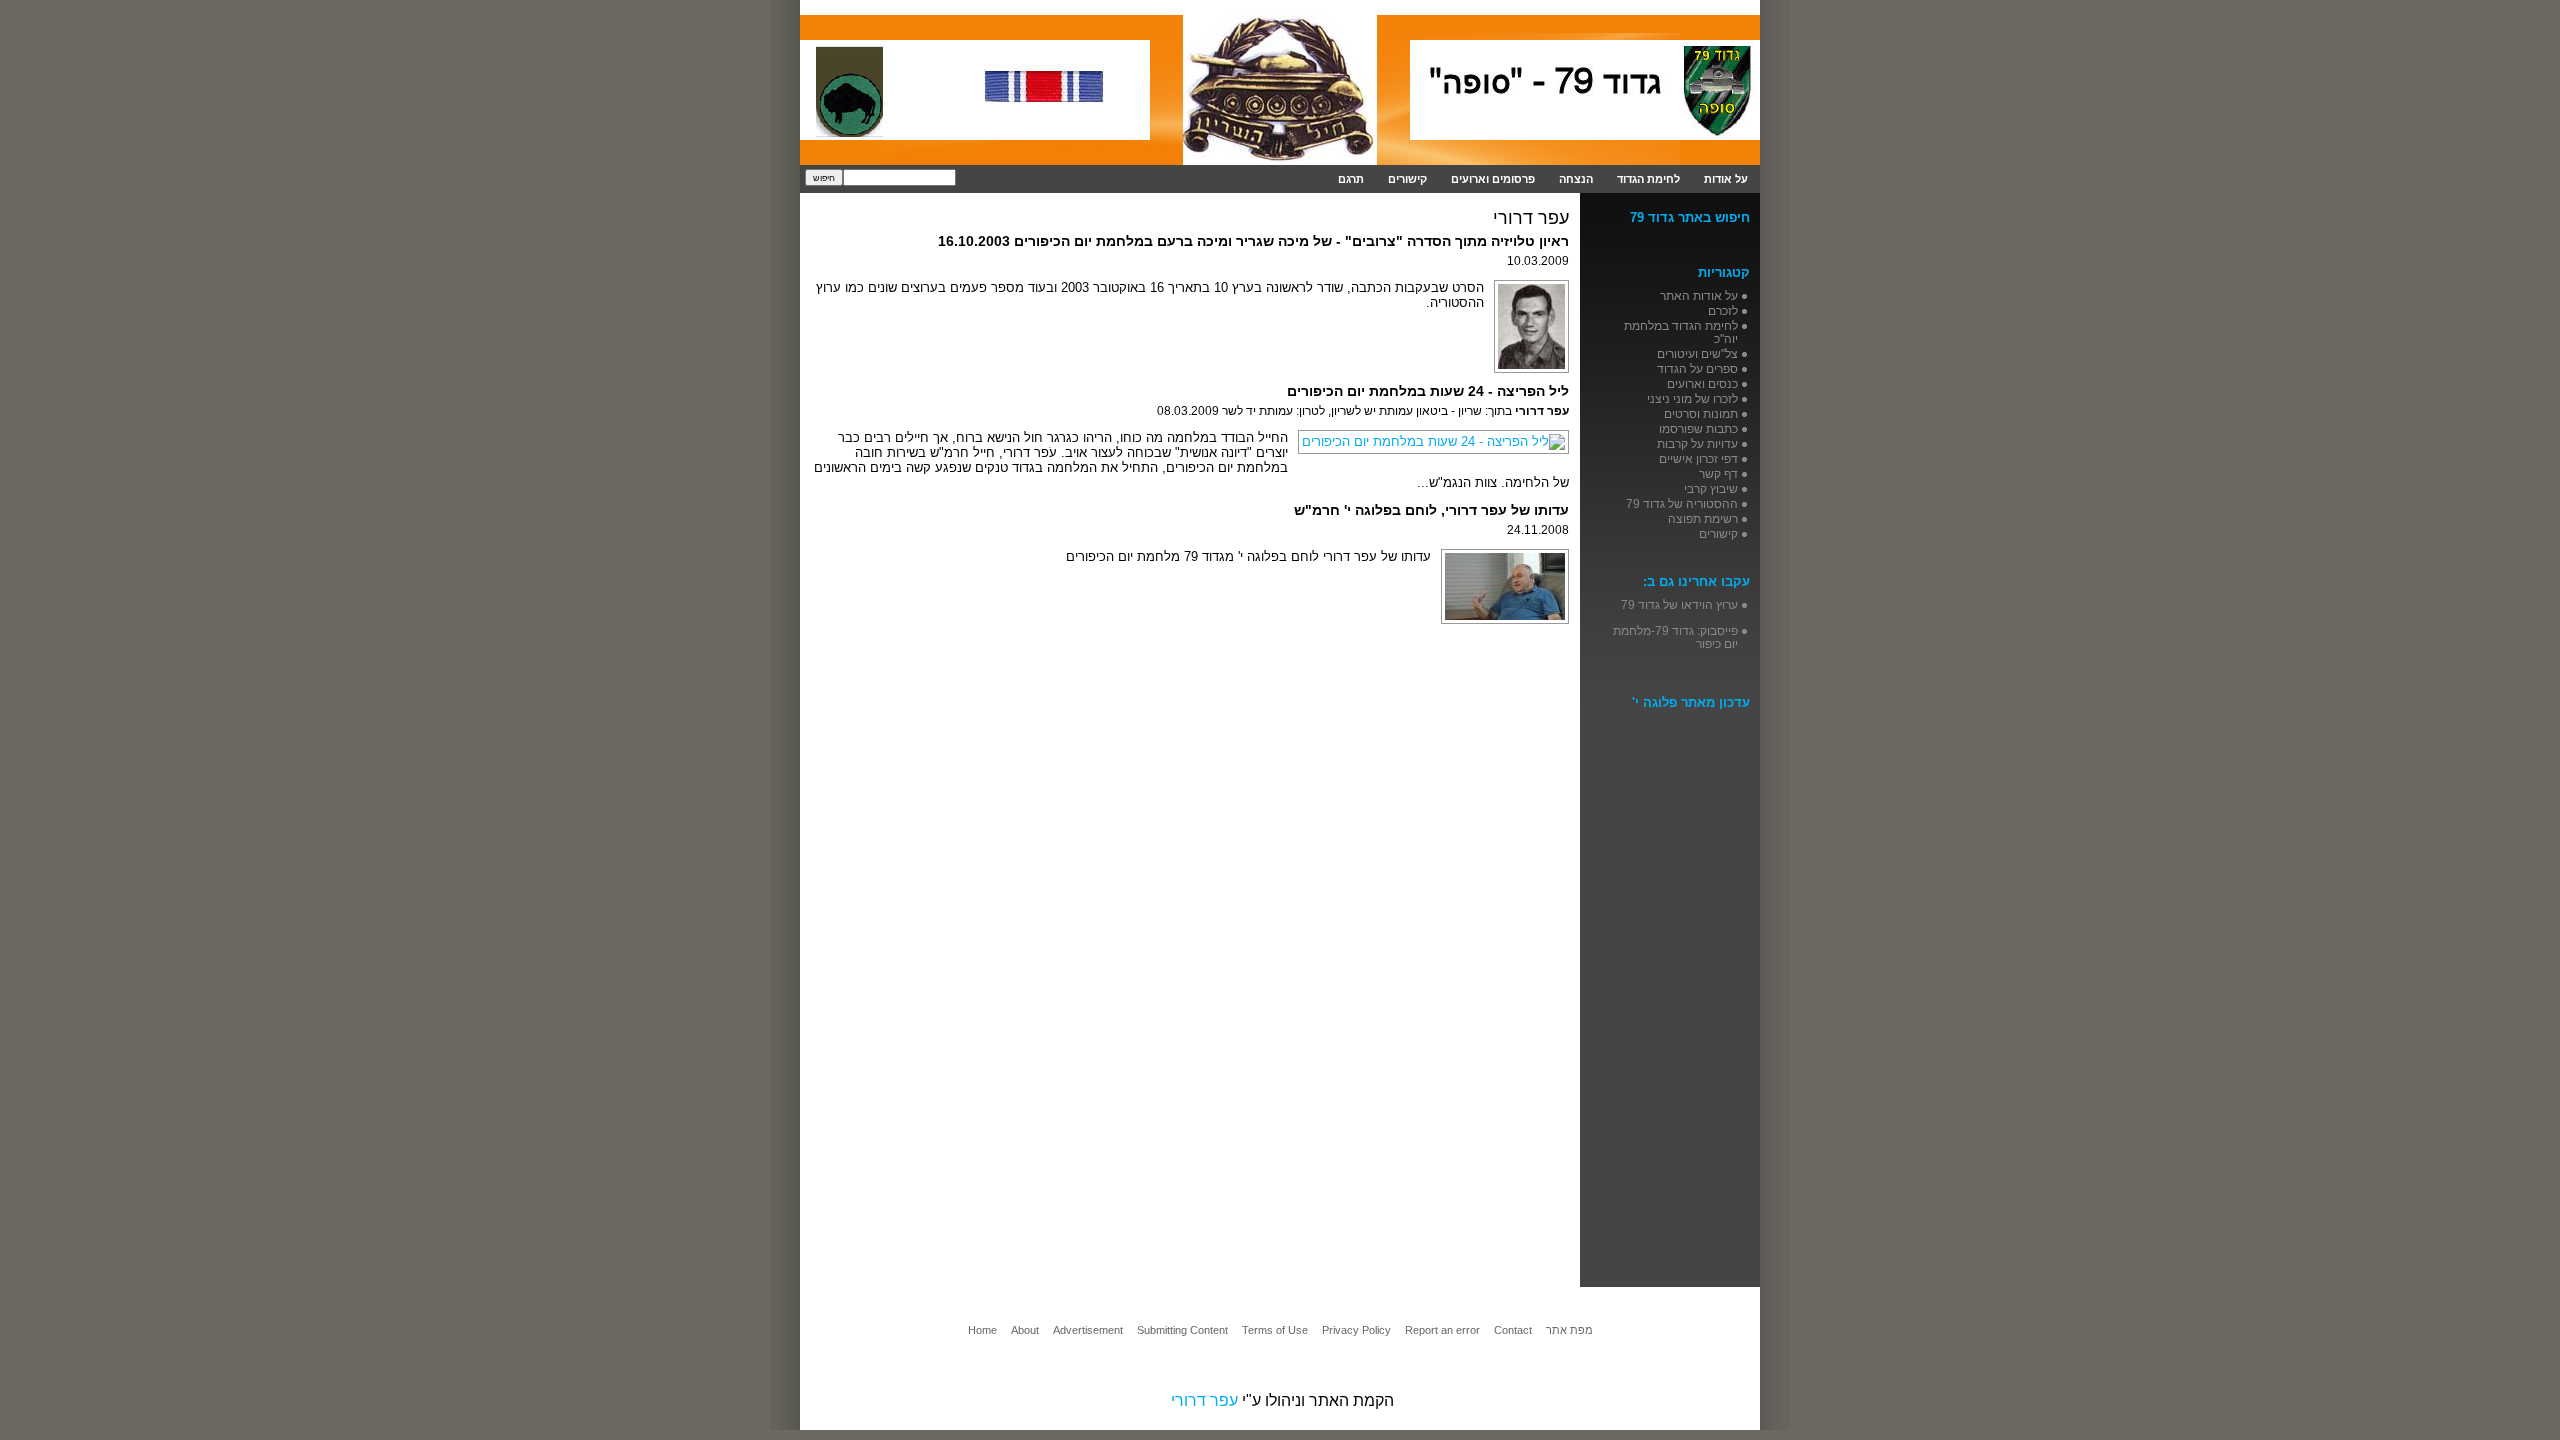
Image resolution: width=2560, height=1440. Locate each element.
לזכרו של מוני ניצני (1692, 398)
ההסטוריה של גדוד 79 (1682, 503)
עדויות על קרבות (1697, 443)
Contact (1513, 1330)
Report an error (1442, 1330)
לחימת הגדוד (1648, 179)
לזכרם (1723, 310)
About (1025, 1330)
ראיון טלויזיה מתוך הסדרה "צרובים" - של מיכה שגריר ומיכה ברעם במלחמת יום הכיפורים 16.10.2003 (1253, 241)
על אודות (1726, 179)
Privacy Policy (1356, 1330)
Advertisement (1088, 1330)
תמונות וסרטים (1701, 413)
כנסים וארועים (1702, 383)
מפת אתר (1569, 1330)
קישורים (1407, 179)
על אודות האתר (1699, 295)
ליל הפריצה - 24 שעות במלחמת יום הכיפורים (1428, 391)
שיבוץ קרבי (1711, 488)
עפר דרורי (1204, 1400)
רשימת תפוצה (1703, 518)
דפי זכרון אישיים (1698, 458)
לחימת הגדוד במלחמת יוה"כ (1681, 332)
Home (982, 1330)
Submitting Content (1182, 1330)
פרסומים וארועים (1493, 179)
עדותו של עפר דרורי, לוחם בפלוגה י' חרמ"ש (1431, 510)
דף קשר (1718, 473)
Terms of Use (1275, 1330)
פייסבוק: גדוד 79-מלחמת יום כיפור (1675, 637)
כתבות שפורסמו (1698, 428)
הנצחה (1576, 179)
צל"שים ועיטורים (1697, 353)
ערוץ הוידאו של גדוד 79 (1679, 604)
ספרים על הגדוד (1697, 368)
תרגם (1351, 179)
